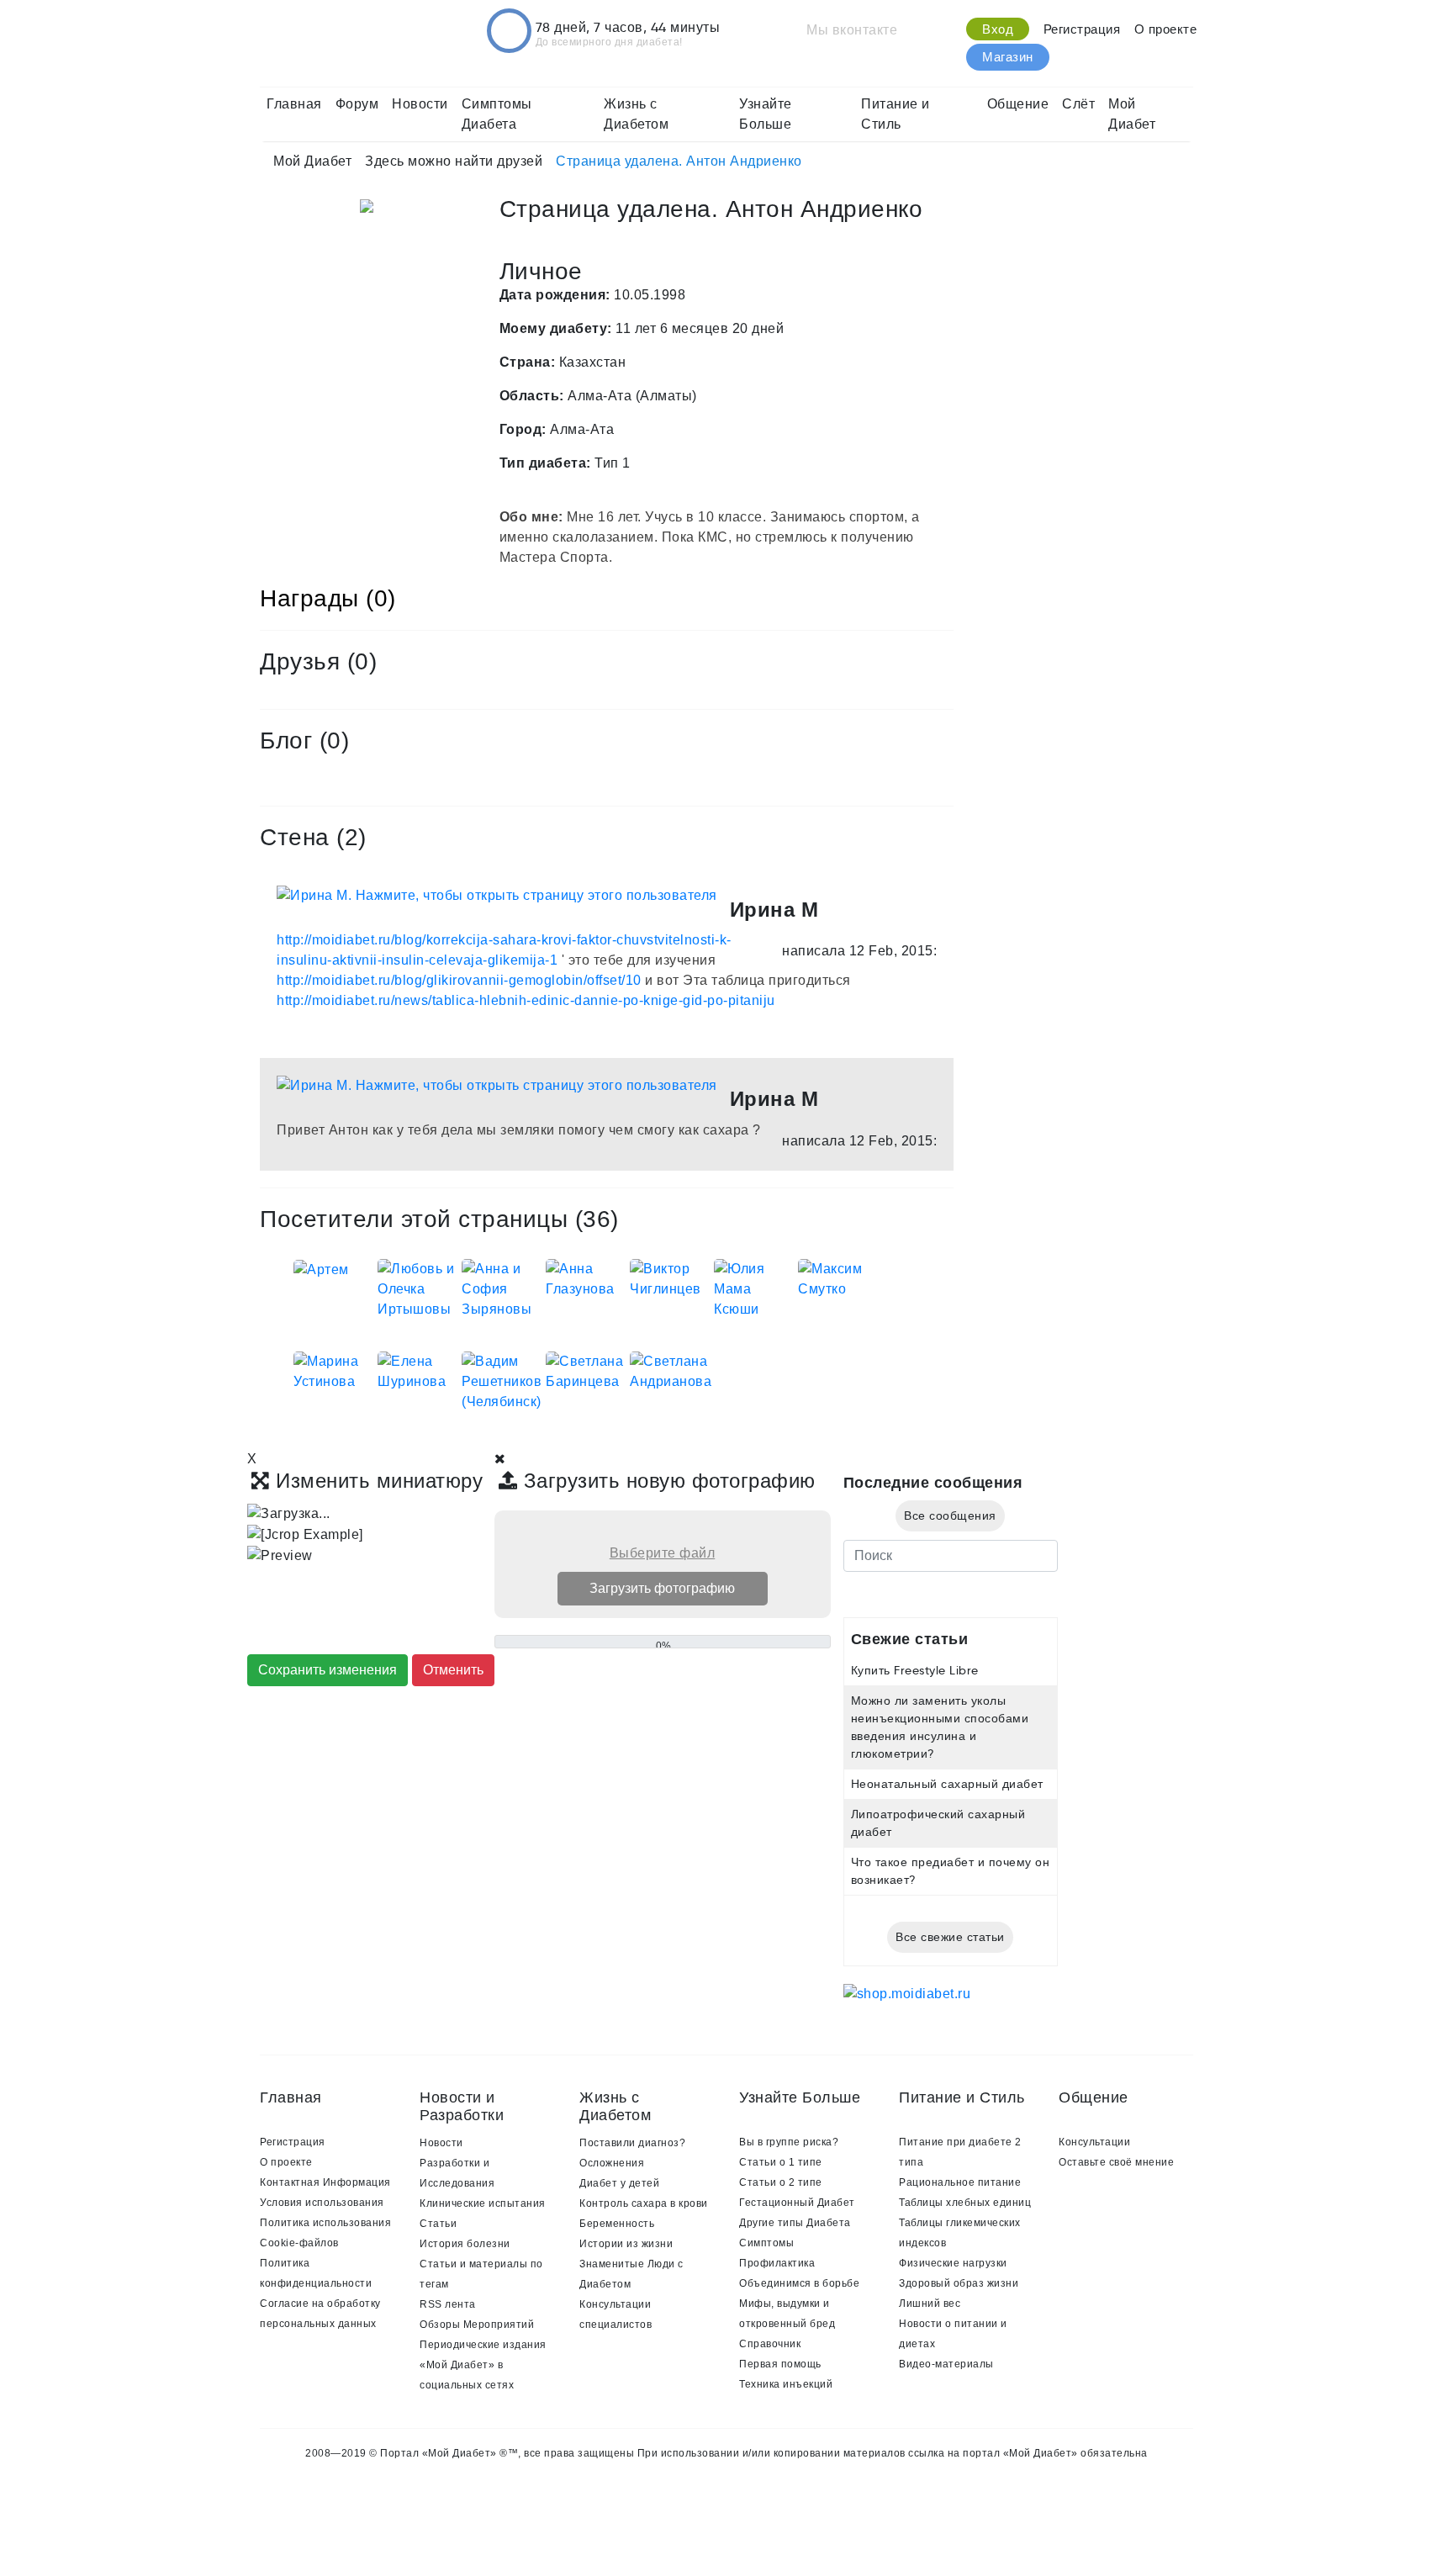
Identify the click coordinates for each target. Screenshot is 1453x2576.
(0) (362, 661)
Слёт (1078, 104)
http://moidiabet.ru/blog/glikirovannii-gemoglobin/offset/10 (459, 980)
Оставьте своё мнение (1116, 2162)
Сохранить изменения (328, 1670)
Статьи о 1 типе (781, 2162)
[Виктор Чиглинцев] (672, 1278)
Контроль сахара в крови (644, 2203)
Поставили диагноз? (632, 2143)
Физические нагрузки (953, 2263)
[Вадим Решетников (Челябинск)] (504, 1381)
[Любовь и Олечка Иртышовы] (420, 1288)
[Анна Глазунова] (588, 1278)
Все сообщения (950, 1515)
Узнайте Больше (766, 114)
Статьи (438, 2224)
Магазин (1008, 57)
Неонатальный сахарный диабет (947, 1784)
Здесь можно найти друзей (454, 161)
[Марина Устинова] (336, 1370)
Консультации (1094, 2142)
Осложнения (612, 2163)
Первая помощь (780, 2364)
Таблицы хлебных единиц (965, 2203)
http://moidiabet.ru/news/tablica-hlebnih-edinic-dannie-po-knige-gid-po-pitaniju (526, 1000)
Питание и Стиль (896, 114)
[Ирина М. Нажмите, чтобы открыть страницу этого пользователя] (497, 895)
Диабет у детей (619, 2183)
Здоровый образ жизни (959, 2283)
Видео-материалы (946, 2364)
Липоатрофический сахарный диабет (938, 1823)
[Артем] (321, 1269)
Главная (294, 104)
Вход (998, 29)
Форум (357, 104)
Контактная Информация (325, 2182)
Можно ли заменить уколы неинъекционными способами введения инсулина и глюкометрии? (940, 1727)
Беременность (617, 2224)
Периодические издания (483, 2345)
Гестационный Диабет (797, 2203)
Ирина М (774, 910)
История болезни (465, 2244)
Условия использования (322, 2203)
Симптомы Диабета (497, 114)
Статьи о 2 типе (781, 2182)
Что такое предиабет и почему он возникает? (951, 1871)
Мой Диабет (1132, 114)
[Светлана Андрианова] (672, 1370)
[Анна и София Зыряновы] (504, 1288)
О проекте (1166, 29)
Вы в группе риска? (789, 2142)
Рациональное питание (960, 2182)
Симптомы (766, 2243)
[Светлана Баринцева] (588, 1370)
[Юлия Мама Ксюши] (756, 1288)
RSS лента (448, 2304)
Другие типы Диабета (795, 2223)
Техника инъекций (786, 2384)
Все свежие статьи (950, 1937)
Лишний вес (930, 2304)
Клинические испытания (483, 2203)
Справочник (770, 2344)
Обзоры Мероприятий (477, 2325)
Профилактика (777, 2263)
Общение (1018, 104)
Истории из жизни (626, 2244)
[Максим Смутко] (840, 1278)
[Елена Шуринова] (420, 1370)
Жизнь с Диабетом (636, 114)
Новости (420, 104)
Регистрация (1082, 29)
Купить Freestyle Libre (915, 1670)
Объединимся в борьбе (799, 2283)
